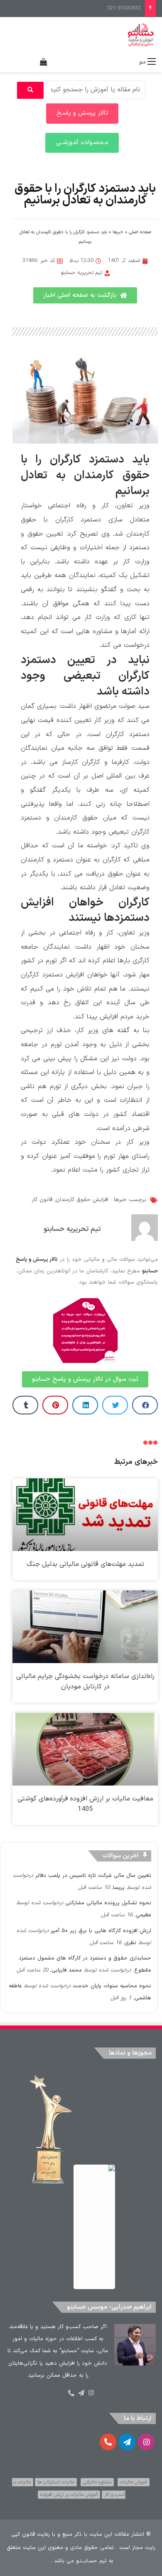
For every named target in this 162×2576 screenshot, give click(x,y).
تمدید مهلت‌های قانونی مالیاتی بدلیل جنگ (85, 1564)
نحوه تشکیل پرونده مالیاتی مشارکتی (108, 1903)
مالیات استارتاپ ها (56, 2482)
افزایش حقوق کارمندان (82, 1200)
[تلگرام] (81, 2393)
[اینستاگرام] (91, 2393)
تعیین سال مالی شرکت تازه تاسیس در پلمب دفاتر (93, 1876)
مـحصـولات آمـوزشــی (82, 143)
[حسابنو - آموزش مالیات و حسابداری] (141, 35)
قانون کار (42, 1200)
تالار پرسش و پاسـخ (82, 113)
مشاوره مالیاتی (97, 2482)
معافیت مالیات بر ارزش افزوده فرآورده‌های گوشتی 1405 (85, 1804)
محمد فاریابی (67, 1970)
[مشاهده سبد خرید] (44, 62)
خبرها (118, 232)
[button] (145, 1405)
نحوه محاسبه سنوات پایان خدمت (112, 1986)
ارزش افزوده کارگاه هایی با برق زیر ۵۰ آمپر (101, 1931)
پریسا (119, 1888)
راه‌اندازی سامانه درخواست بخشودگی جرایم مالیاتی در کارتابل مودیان (85, 1682)
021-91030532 (124, 8)
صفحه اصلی (140, 232)
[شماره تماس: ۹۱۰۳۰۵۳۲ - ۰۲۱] (71, 2393)
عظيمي (144, 1915)
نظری (130, 1943)
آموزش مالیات (134, 2482)
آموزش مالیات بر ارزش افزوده (69, 2495)
